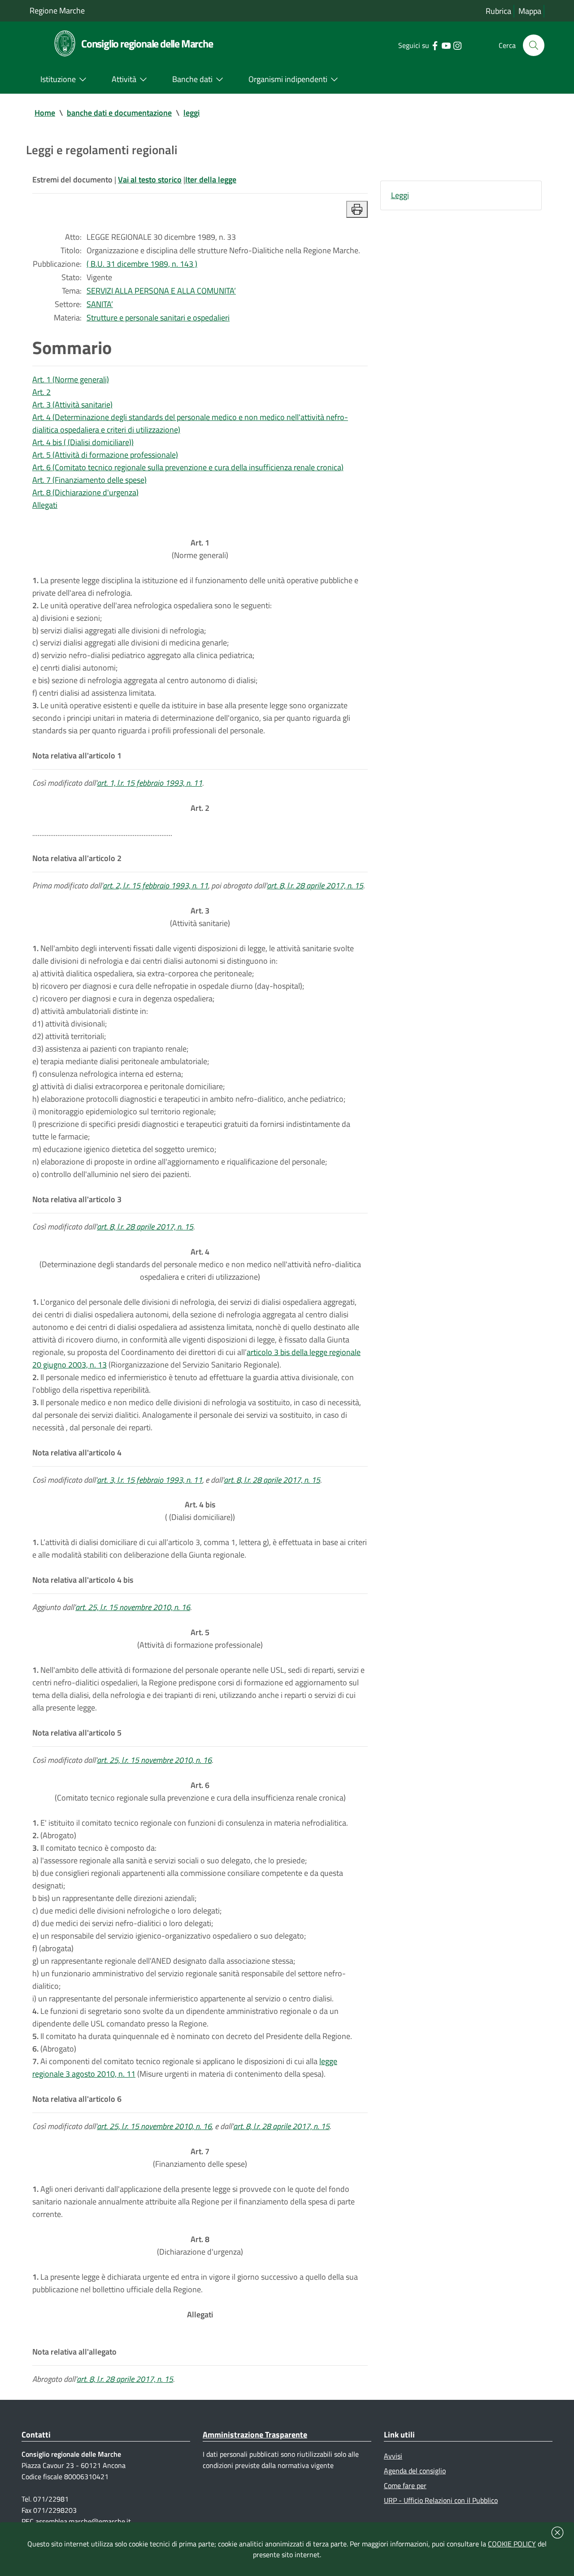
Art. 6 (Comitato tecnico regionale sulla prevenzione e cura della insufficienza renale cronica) (188, 467)
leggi (191, 113)
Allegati (45, 505)
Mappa (530, 11)
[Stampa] (357, 209)
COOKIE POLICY (512, 2544)
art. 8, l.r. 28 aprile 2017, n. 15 (315, 885)
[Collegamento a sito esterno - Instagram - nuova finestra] (457, 45)
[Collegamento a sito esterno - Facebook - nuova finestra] (435, 45)
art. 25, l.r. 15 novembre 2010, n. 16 (133, 1607)
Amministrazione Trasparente (255, 2435)
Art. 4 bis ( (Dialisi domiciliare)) (83, 442)
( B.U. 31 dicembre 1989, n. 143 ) (142, 264)
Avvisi (393, 2456)
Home (45, 113)
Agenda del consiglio (415, 2471)
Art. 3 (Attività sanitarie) (72, 405)
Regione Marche (57, 11)
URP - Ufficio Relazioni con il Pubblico (441, 2500)
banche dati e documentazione (119, 113)
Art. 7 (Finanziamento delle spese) (89, 480)
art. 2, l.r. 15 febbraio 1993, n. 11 (155, 885)
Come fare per (405, 2485)
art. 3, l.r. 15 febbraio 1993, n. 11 (150, 1480)
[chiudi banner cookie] (557, 2533)
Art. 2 (41, 392)
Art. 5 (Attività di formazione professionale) (105, 455)
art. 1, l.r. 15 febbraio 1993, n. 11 (150, 783)
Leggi (400, 195)
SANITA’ (100, 304)
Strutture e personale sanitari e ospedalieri (158, 318)
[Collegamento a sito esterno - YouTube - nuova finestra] (446, 45)
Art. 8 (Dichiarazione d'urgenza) (85, 492)
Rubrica (498, 11)
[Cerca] (534, 45)
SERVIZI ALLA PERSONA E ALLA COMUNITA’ (161, 291)
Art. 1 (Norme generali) (71, 379)
